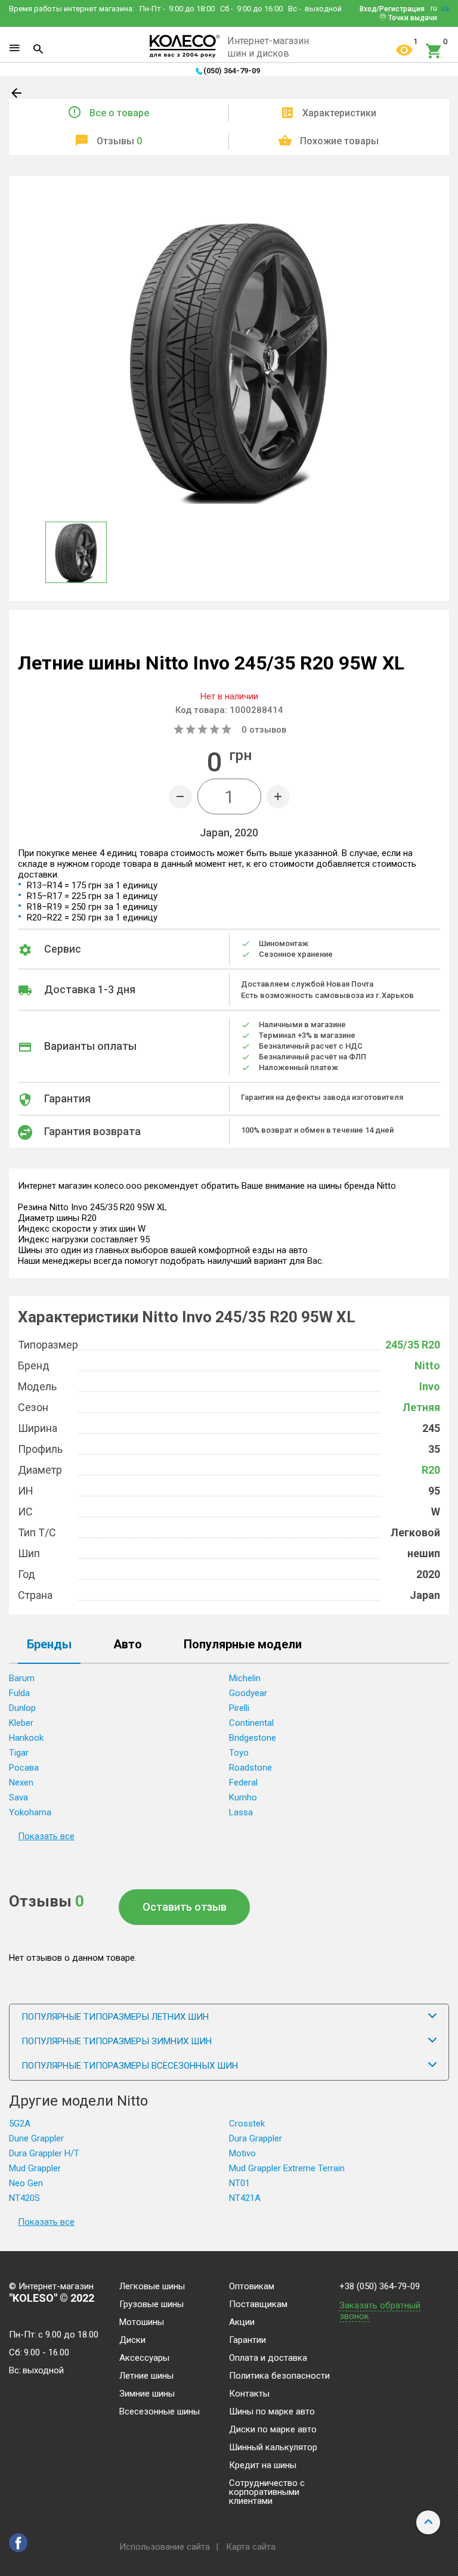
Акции (242, 2323)
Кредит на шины (263, 2466)
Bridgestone (253, 1738)
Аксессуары (144, 2358)
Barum (22, 1678)
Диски (132, 2341)
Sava (18, 1797)
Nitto (427, 1366)
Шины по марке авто (272, 2412)
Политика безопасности (279, 2376)
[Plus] (278, 797)
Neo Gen (26, 2183)
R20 (431, 1470)
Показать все (46, 1836)
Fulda (19, 1693)
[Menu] (14, 48)
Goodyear (248, 1693)
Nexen (21, 1783)
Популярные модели (243, 1645)
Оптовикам (252, 2287)
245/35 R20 (413, 1345)
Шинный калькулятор (273, 2448)
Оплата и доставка (268, 2358)
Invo (430, 1386)
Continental (251, 1723)
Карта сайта (251, 2547)
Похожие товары (339, 141)
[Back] (17, 95)
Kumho (243, 1797)
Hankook (26, 1738)
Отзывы (119, 141)
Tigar (19, 1753)
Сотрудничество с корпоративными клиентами (267, 2493)
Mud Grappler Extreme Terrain (287, 2168)
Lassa (241, 1812)
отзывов (264, 730)
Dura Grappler (256, 2138)
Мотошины (142, 2323)
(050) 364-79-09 (232, 71)
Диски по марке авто (273, 2430)
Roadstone (250, 1768)
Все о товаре (119, 113)
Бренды (49, 1645)
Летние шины (146, 2376)
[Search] (38, 49)
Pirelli (239, 1708)
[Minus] (180, 797)
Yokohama (30, 1812)
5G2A (20, 2124)
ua (445, 8)
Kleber (21, 1723)
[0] (434, 51)
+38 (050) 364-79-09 (380, 2287)
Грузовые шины (151, 2305)
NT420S (24, 2198)
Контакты (249, 2394)
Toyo (239, 1753)
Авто (128, 1645)
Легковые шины (152, 2287)
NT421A (245, 2198)
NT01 (239, 2183)
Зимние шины (147, 2394)
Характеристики (339, 113)
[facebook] (18, 2543)
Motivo (242, 2153)
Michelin (245, 1678)
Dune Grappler (36, 2138)
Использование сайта (165, 2547)
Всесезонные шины (160, 2412)
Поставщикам (258, 2305)
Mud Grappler (35, 2168)
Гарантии (247, 2341)
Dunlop (22, 1708)
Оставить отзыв (185, 1907)
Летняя (421, 1407)
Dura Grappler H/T (44, 2153)
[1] (404, 51)
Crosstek (247, 2124)
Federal (243, 1783)
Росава (24, 1768)
